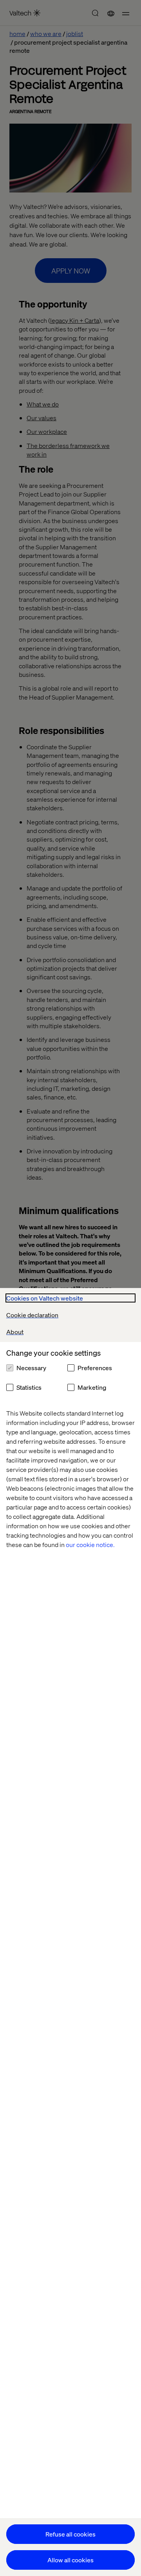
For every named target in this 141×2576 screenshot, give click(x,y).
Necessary (31, 1368)
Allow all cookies (70, 2560)
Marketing (92, 1387)
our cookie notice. (90, 1544)
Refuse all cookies (70, 2534)
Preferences (95, 1368)
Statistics (29, 1387)
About (15, 1332)
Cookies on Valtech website (45, 1298)
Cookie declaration (32, 1315)
